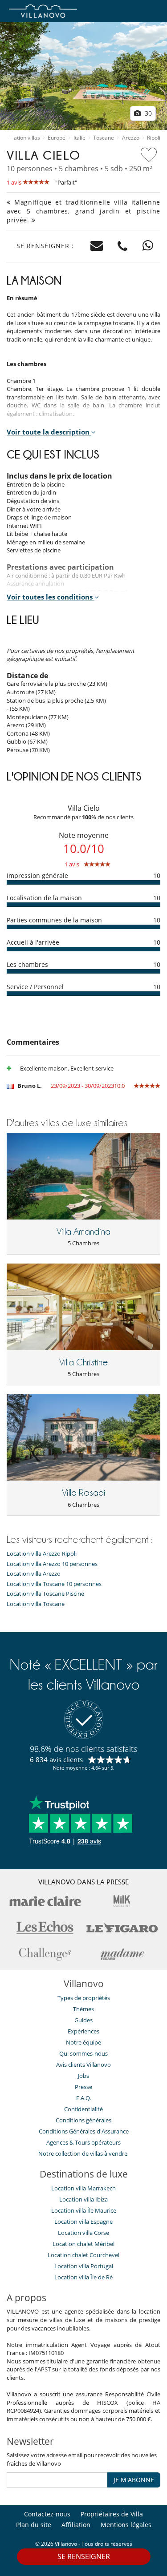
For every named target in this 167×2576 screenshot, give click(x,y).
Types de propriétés (84, 1998)
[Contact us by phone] (123, 246)
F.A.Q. (83, 2098)
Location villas (23, 138)
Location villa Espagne (83, 2222)
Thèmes (83, 2009)
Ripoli (154, 138)
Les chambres (27, 964)
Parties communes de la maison (54, 920)
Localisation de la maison (44, 898)
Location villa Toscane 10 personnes (54, 1584)
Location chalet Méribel (83, 2244)
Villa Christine (83, 1362)
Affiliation (76, 2525)
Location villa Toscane (36, 1604)
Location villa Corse (83, 2233)
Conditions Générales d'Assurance (84, 2131)
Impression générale (37, 875)
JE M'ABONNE (134, 2480)
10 (157, 875)
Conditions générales (83, 2120)
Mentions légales (126, 2525)
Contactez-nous (47, 2514)
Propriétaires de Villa (112, 2514)
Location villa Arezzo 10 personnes (52, 1564)
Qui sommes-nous (83, 2053)
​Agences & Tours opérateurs (83, 2142)
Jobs (83, 2076)
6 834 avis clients (56, 1759)
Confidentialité (83, 2109)
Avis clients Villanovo (83, 2065)
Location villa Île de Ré (83, 2277)
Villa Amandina (83, 1232)
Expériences (83, 2031)
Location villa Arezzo (34, 1574)
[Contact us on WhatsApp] (148, 246)
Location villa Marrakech (83, 2188)
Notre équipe (83, 2042)
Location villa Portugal (84, 2266)
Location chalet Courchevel (83, 2255)
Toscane (104, 138)
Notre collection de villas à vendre (83, 2153)
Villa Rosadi (84, 1493)
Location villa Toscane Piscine (45, 1594)
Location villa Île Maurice (84, 2210)
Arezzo (131, 138)
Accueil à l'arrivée (33, 942)
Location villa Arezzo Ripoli (42, 1554)
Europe (57, 138)
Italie (79, 138)
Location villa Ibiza (83, 2199)
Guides (83, 2020)
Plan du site (34, 2525)
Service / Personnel (35, 987)
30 (147, 113)
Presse (83, 2087)
